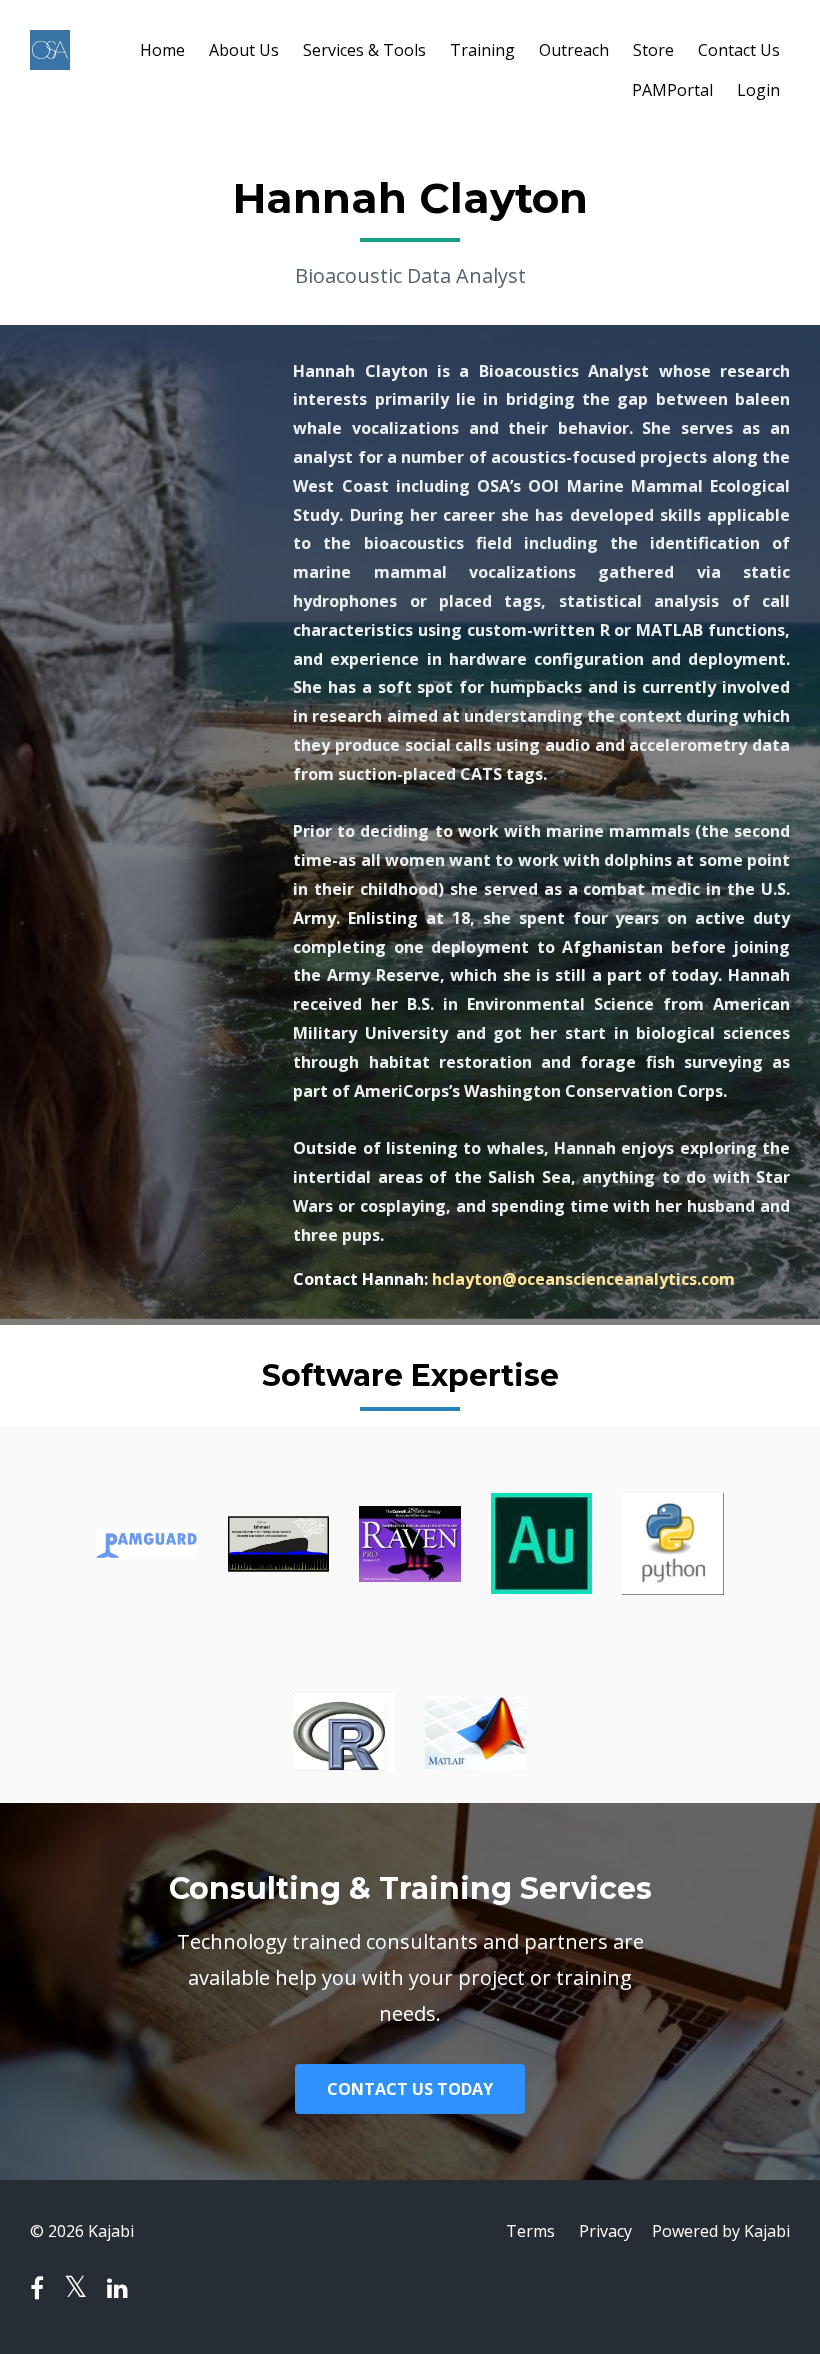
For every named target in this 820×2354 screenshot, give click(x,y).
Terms (530, 2231)
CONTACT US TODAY (410, 2089)
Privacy (605, 2231)
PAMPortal (672, 90)
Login (758, 90)
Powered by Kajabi (721, 2231)
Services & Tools (364, 50)
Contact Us (739, 50)
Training (482, 50)
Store (653, 50)
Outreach (574, 50)
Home (162, 50)
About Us (244, 50)
